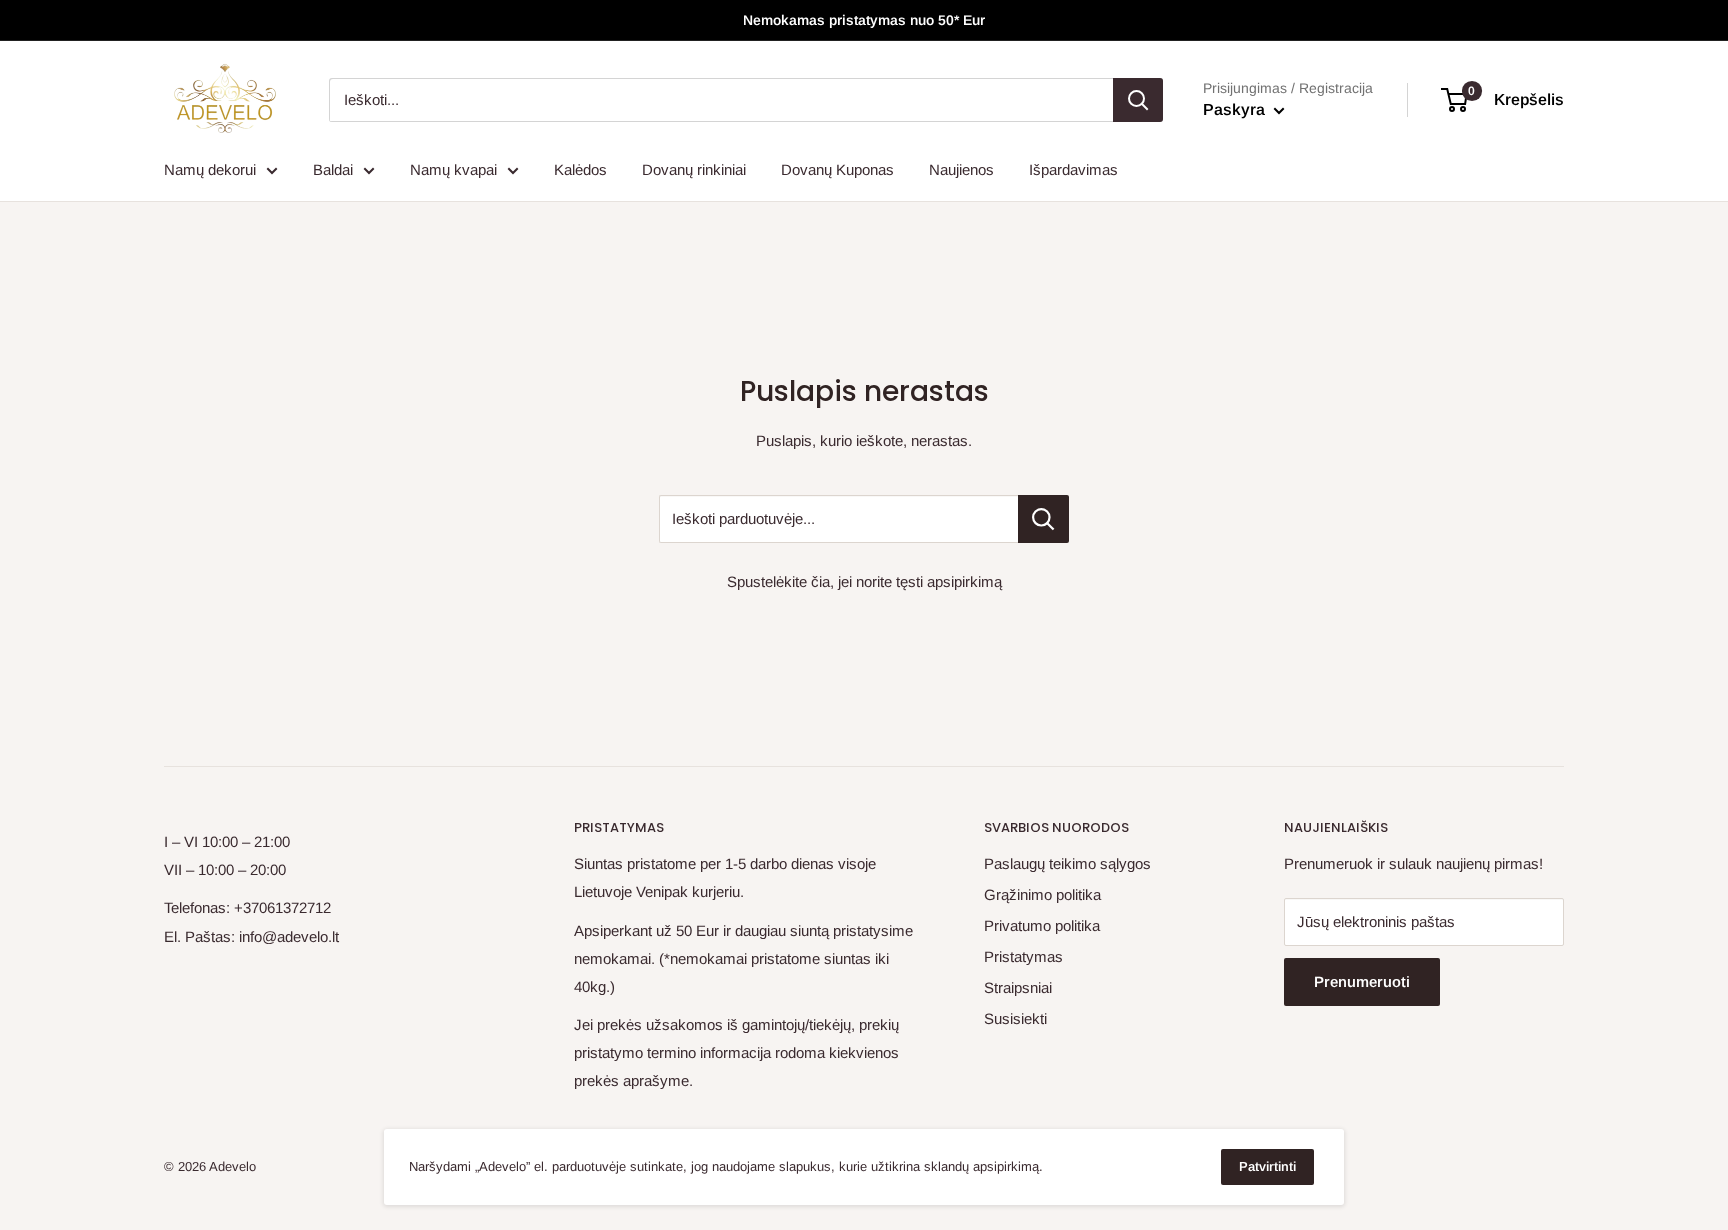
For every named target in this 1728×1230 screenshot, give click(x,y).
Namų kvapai (453, 169)
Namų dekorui (210, 169)
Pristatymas (1023, 956)
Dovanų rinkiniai (694, 169)
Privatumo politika (1042, 925)
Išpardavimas (1073, 169)
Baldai (333, 169)
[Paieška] (1138, 100)
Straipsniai (1018, 987)
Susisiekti (1015, 1018)
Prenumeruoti (1362, 981)
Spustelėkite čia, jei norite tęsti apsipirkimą (864, 581)
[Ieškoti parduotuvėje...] (1043, 519)
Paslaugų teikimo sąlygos (1067, 863)
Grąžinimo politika (1042, 894)
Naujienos (961, 169)
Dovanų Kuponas (837, 169)
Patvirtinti (1267, 1166)
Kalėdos (580, 169)
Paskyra (1236, 109)
